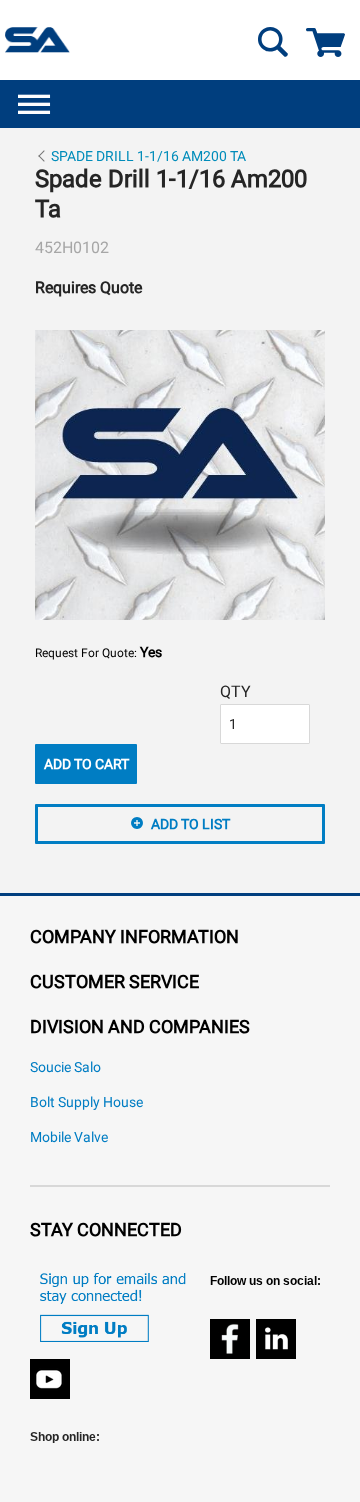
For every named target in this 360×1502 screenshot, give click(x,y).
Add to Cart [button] (86, 764)
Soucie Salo (65, 1067)
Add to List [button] (190, 824)
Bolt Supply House (86, 1102)
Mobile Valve (69, 1137)
